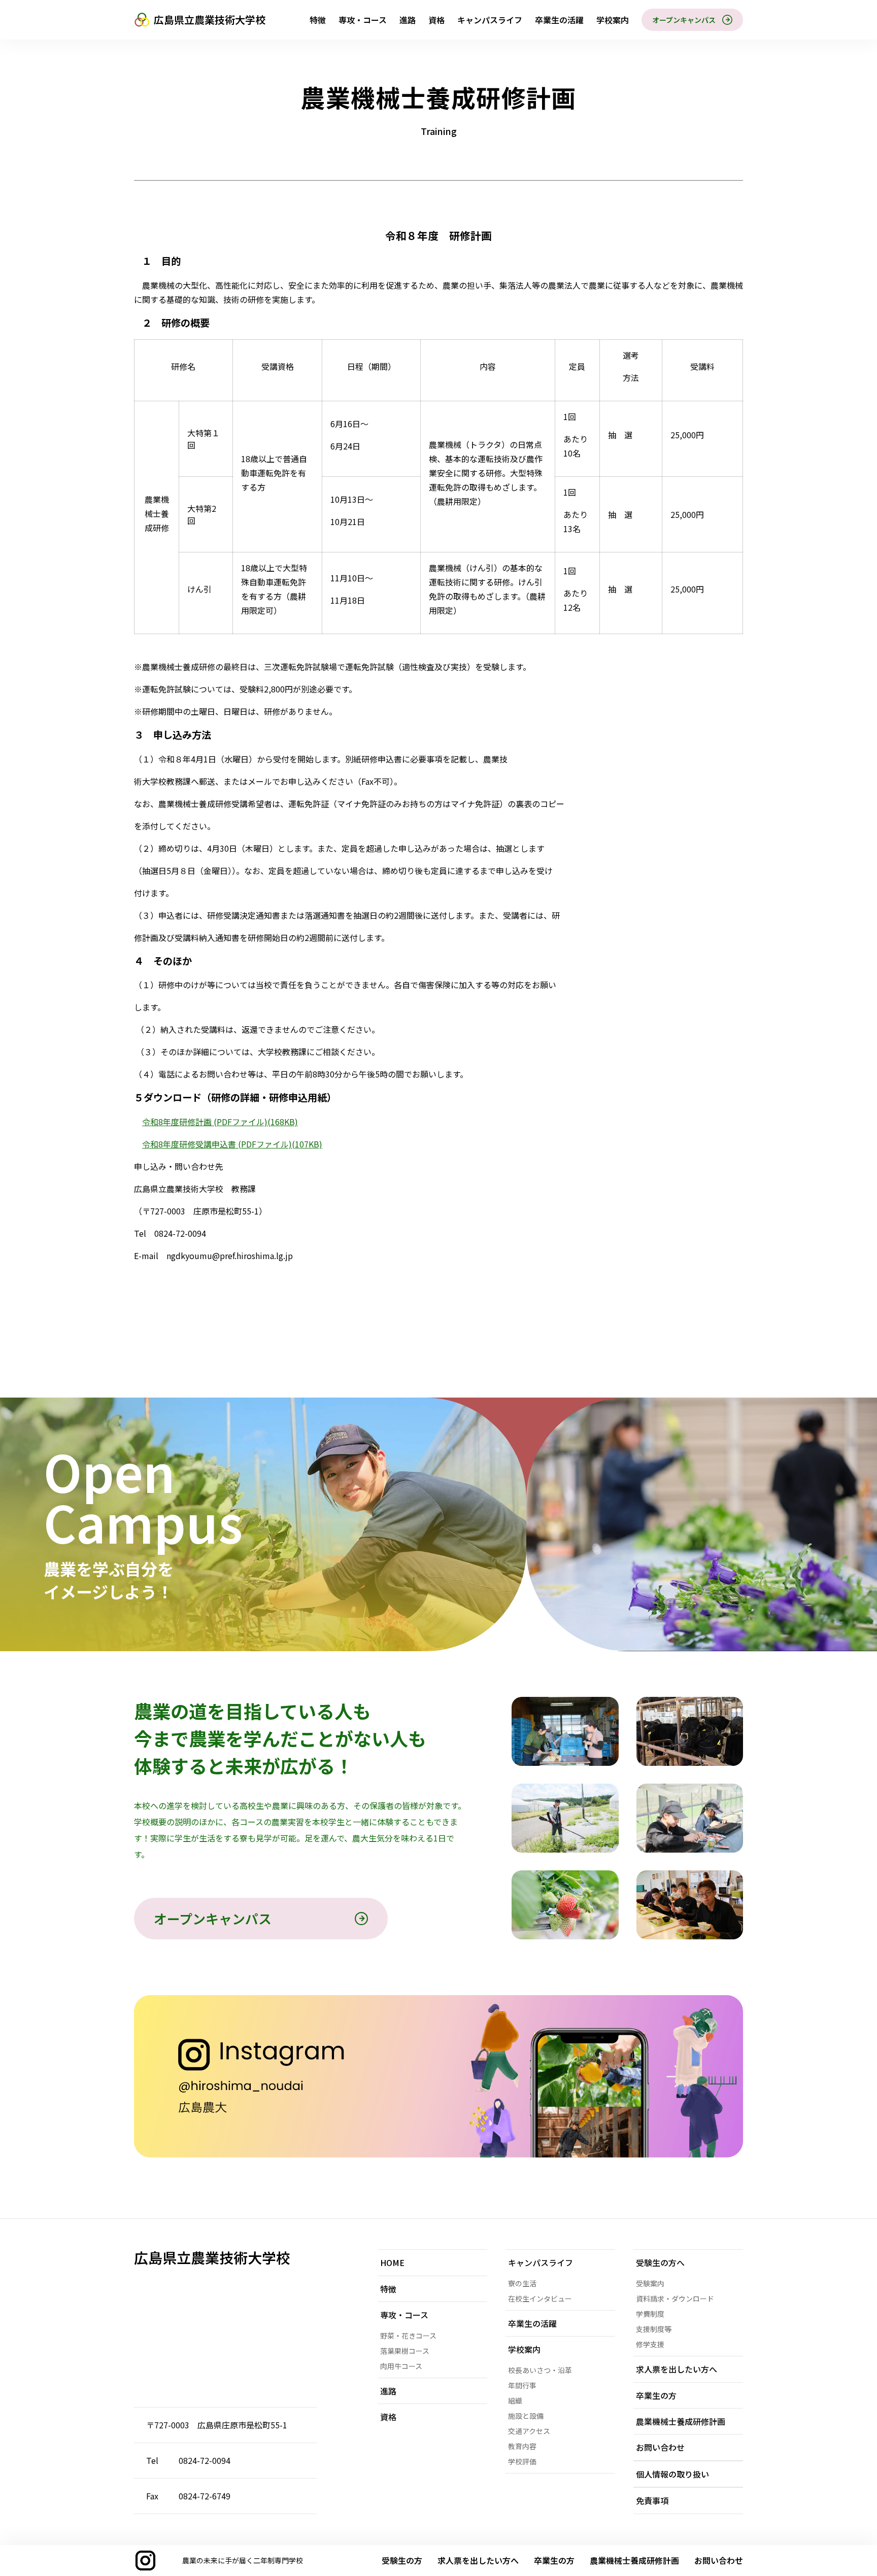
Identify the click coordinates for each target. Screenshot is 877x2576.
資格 (436, 20)
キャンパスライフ (490, 20)
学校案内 (613, 20)
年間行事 (522, 2385)
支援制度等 (654, 2329)
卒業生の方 (554, 2560)
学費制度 (650, 2314)
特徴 (318, 20)
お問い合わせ (719, 2560)
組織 (515, 2400)
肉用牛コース (401, 2366)
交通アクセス (529, 2431)
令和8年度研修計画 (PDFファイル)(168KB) (220, 1122)
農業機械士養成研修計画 (681, 2421)
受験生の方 (402, 2560)
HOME (392, 2262)
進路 (408, 20)
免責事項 (652, 2500)
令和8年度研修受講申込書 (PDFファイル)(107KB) (232, 1144)
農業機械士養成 (634, 2560)
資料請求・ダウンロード (675, 2299)
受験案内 (650, 2283)
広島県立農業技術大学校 (210, 20)
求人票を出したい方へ (478, 2560)
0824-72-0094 (205, 2460)
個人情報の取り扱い (672, 2474)
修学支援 (650, 2344)
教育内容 (522, 2446)
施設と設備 (526, 2416)
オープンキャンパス (684, 20)
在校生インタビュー (540, 2299)
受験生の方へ (660, 2262)
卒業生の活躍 (559, 20)
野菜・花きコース (408, 2336)
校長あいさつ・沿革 (540, 2370)
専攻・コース (363, 20)
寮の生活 (522, 2283)
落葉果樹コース (405, 2351)
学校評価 (522, 2461)
